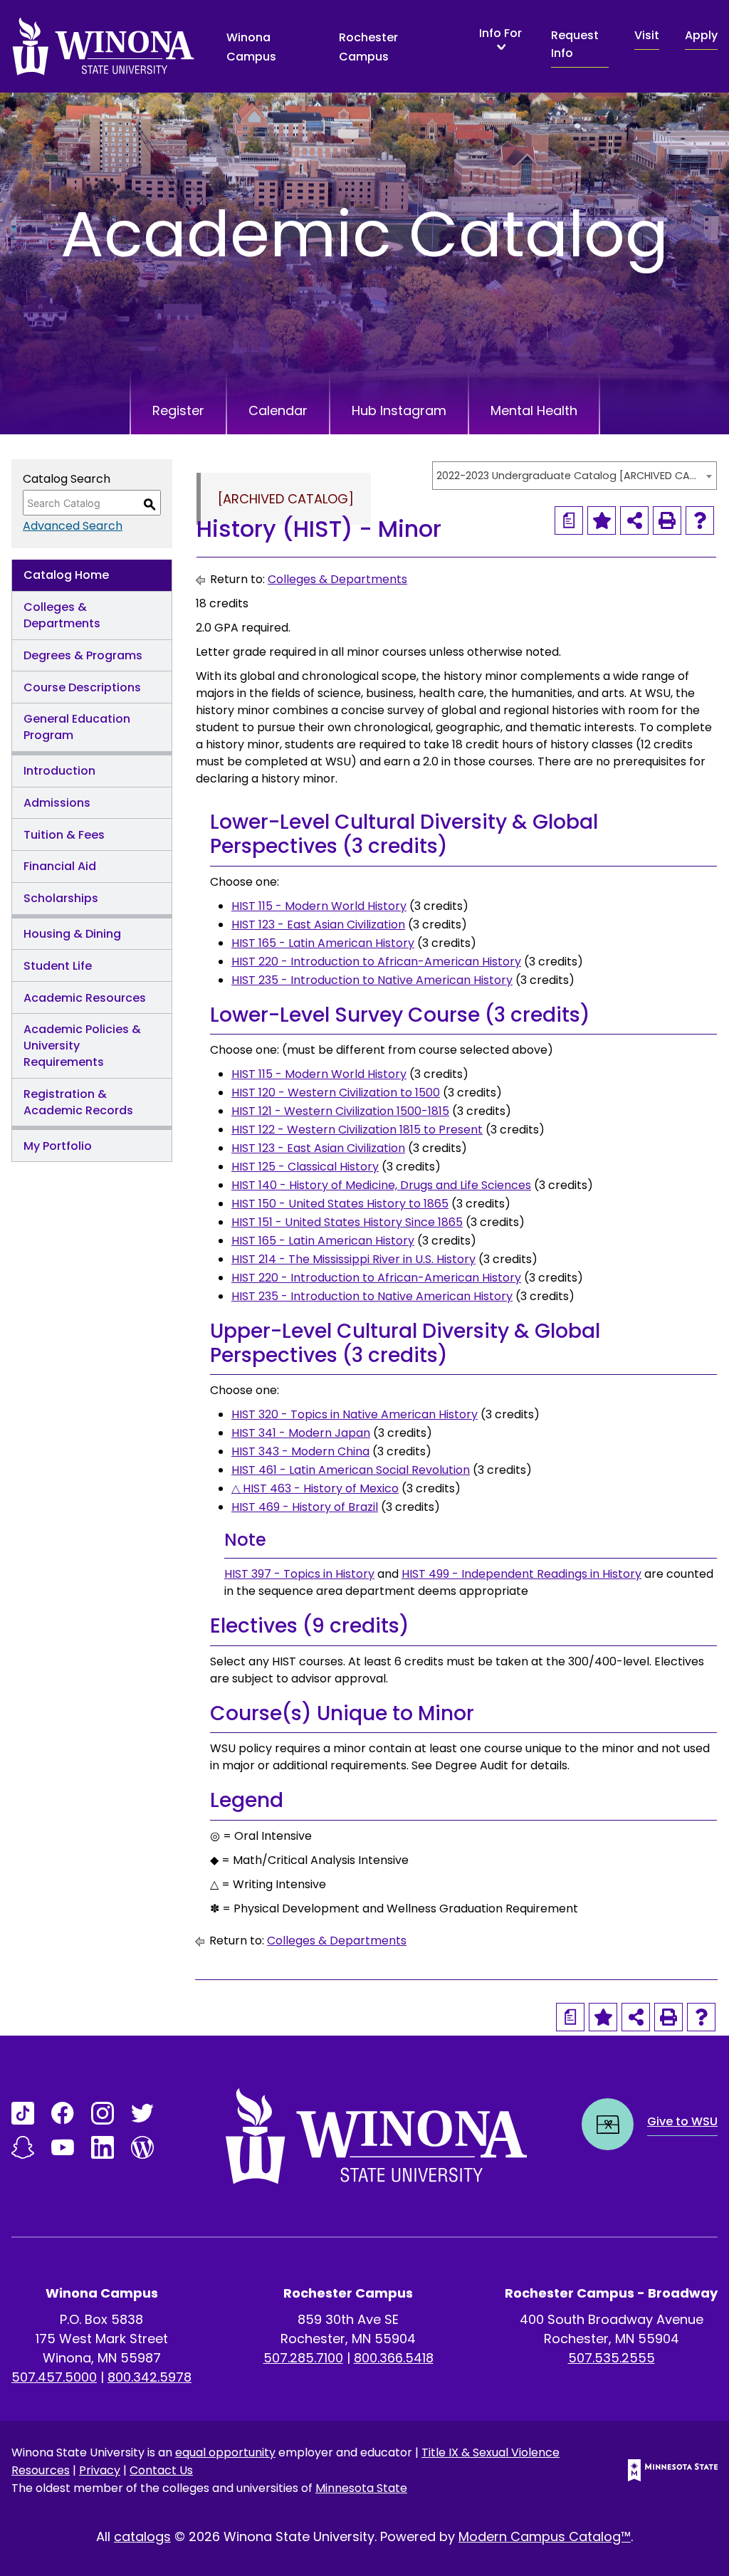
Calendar (278, 410)
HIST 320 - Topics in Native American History (355, 1414)
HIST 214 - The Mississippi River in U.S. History (353, 1259)
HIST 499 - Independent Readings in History (521, 1574)
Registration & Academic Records (78, 1102)
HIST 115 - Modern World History (319, 906)
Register (178, 410)
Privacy (100, 2470)
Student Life (58, 966)
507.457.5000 (54, 2377)
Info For (500, 34)
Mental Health (534, 410)
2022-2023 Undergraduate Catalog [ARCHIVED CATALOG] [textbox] (567, 476)
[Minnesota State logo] (661, 2470)
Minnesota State (361, 2488)
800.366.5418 (394, 2358)
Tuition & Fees (64, 835)
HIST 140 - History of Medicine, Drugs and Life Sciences (381, 1185)
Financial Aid (60, 866)
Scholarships (61, 898)
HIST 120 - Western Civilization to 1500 (336, 1093)
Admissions (57, 803)
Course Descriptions (82, 687)
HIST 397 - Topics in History (299, 1574)
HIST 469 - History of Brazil (305, 1507)
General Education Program (77, 727)
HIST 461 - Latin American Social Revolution (351, 1470)
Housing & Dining (72, 934)
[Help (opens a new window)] (700, 520)
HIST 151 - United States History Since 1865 (347, 1222)
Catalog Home (66, 575)
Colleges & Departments (62, 615)
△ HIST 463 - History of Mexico (315, 1488)
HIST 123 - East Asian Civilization (318, 925)
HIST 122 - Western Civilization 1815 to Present (357, 1130)
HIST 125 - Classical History (305, 1167)
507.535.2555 (612, 2358)
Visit (647, 35)
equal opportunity (225, 2452)
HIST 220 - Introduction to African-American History (376, 962)
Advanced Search (73, 526)
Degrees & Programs (83, 655)
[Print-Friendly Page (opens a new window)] (667, 520)
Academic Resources (85, 998)
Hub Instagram (399, 410)
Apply (701, 35)
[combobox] (575, 476)
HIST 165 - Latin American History (323, 943)
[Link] (23, 2113)
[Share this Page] (634, 520)
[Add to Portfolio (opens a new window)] (602, 520)
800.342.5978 (150, 2377)
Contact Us (161, 2470)
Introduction (59, 771)
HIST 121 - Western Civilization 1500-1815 (340, 1111)
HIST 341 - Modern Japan (301, 1433)
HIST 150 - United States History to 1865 (340, 1204)
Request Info (575, 44)
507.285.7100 (303, 2358)
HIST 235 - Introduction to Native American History (372, 980)
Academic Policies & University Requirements (82, 1046)
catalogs (142, 2536)
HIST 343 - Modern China (300, 1451)
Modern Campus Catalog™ (545, 2536)
